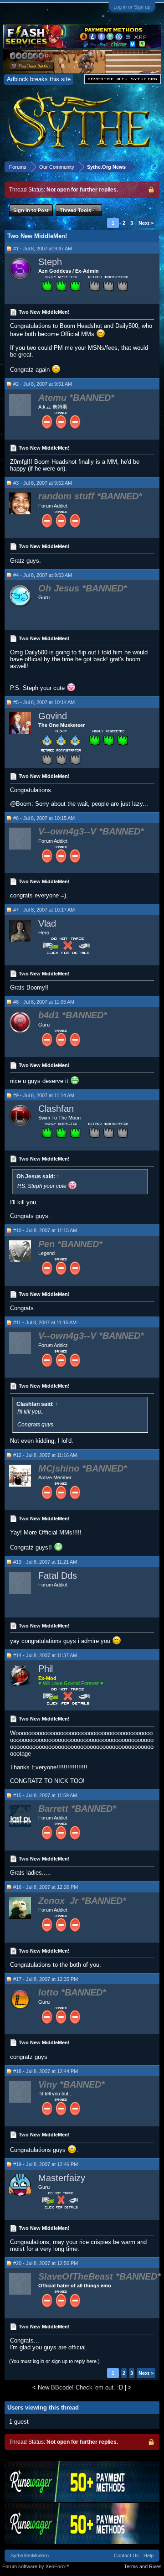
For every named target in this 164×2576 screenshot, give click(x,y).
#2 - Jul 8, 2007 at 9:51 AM (43, 384)
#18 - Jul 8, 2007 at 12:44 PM (46, 2071)
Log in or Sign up (132, 7)
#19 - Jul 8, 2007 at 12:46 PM (46, 2164)
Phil (46, 1669)
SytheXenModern (30, 2555)
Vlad (47, 923)
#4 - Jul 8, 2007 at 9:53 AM (43, 575)
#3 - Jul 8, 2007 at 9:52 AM (43, 483)
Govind (53, 716)
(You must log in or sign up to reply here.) (54, 2361)
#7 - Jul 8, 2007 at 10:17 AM (44, 910)
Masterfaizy (62, 2178)
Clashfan (56, 1109)
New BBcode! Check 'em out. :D (80, 2387)
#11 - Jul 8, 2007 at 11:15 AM (45, 1322)
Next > (146, 223)
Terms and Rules (143, 2566)
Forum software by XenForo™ (36, 2566)
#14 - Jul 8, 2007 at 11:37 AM (45, 1655)
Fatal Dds (58, 1576)
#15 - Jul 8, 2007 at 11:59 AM (45, 1795)
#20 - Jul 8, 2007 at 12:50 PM (46, 2263)
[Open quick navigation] (154, 167)
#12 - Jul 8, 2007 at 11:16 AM (45, 1455)
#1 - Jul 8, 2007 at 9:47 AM (43, 249)
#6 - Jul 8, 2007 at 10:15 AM (44, 818)
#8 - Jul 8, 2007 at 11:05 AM (44, 1002)
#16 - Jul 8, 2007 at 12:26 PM (46, 1887)
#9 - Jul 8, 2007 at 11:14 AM (44, 1095)
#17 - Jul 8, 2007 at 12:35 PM (46, 1979)
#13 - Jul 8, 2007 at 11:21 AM (45, 1562)
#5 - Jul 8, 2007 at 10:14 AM (44, 702)
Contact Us (126, 2555)
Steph (50, 262)
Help (149, 2555)
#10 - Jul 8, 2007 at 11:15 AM (45, 1230)
